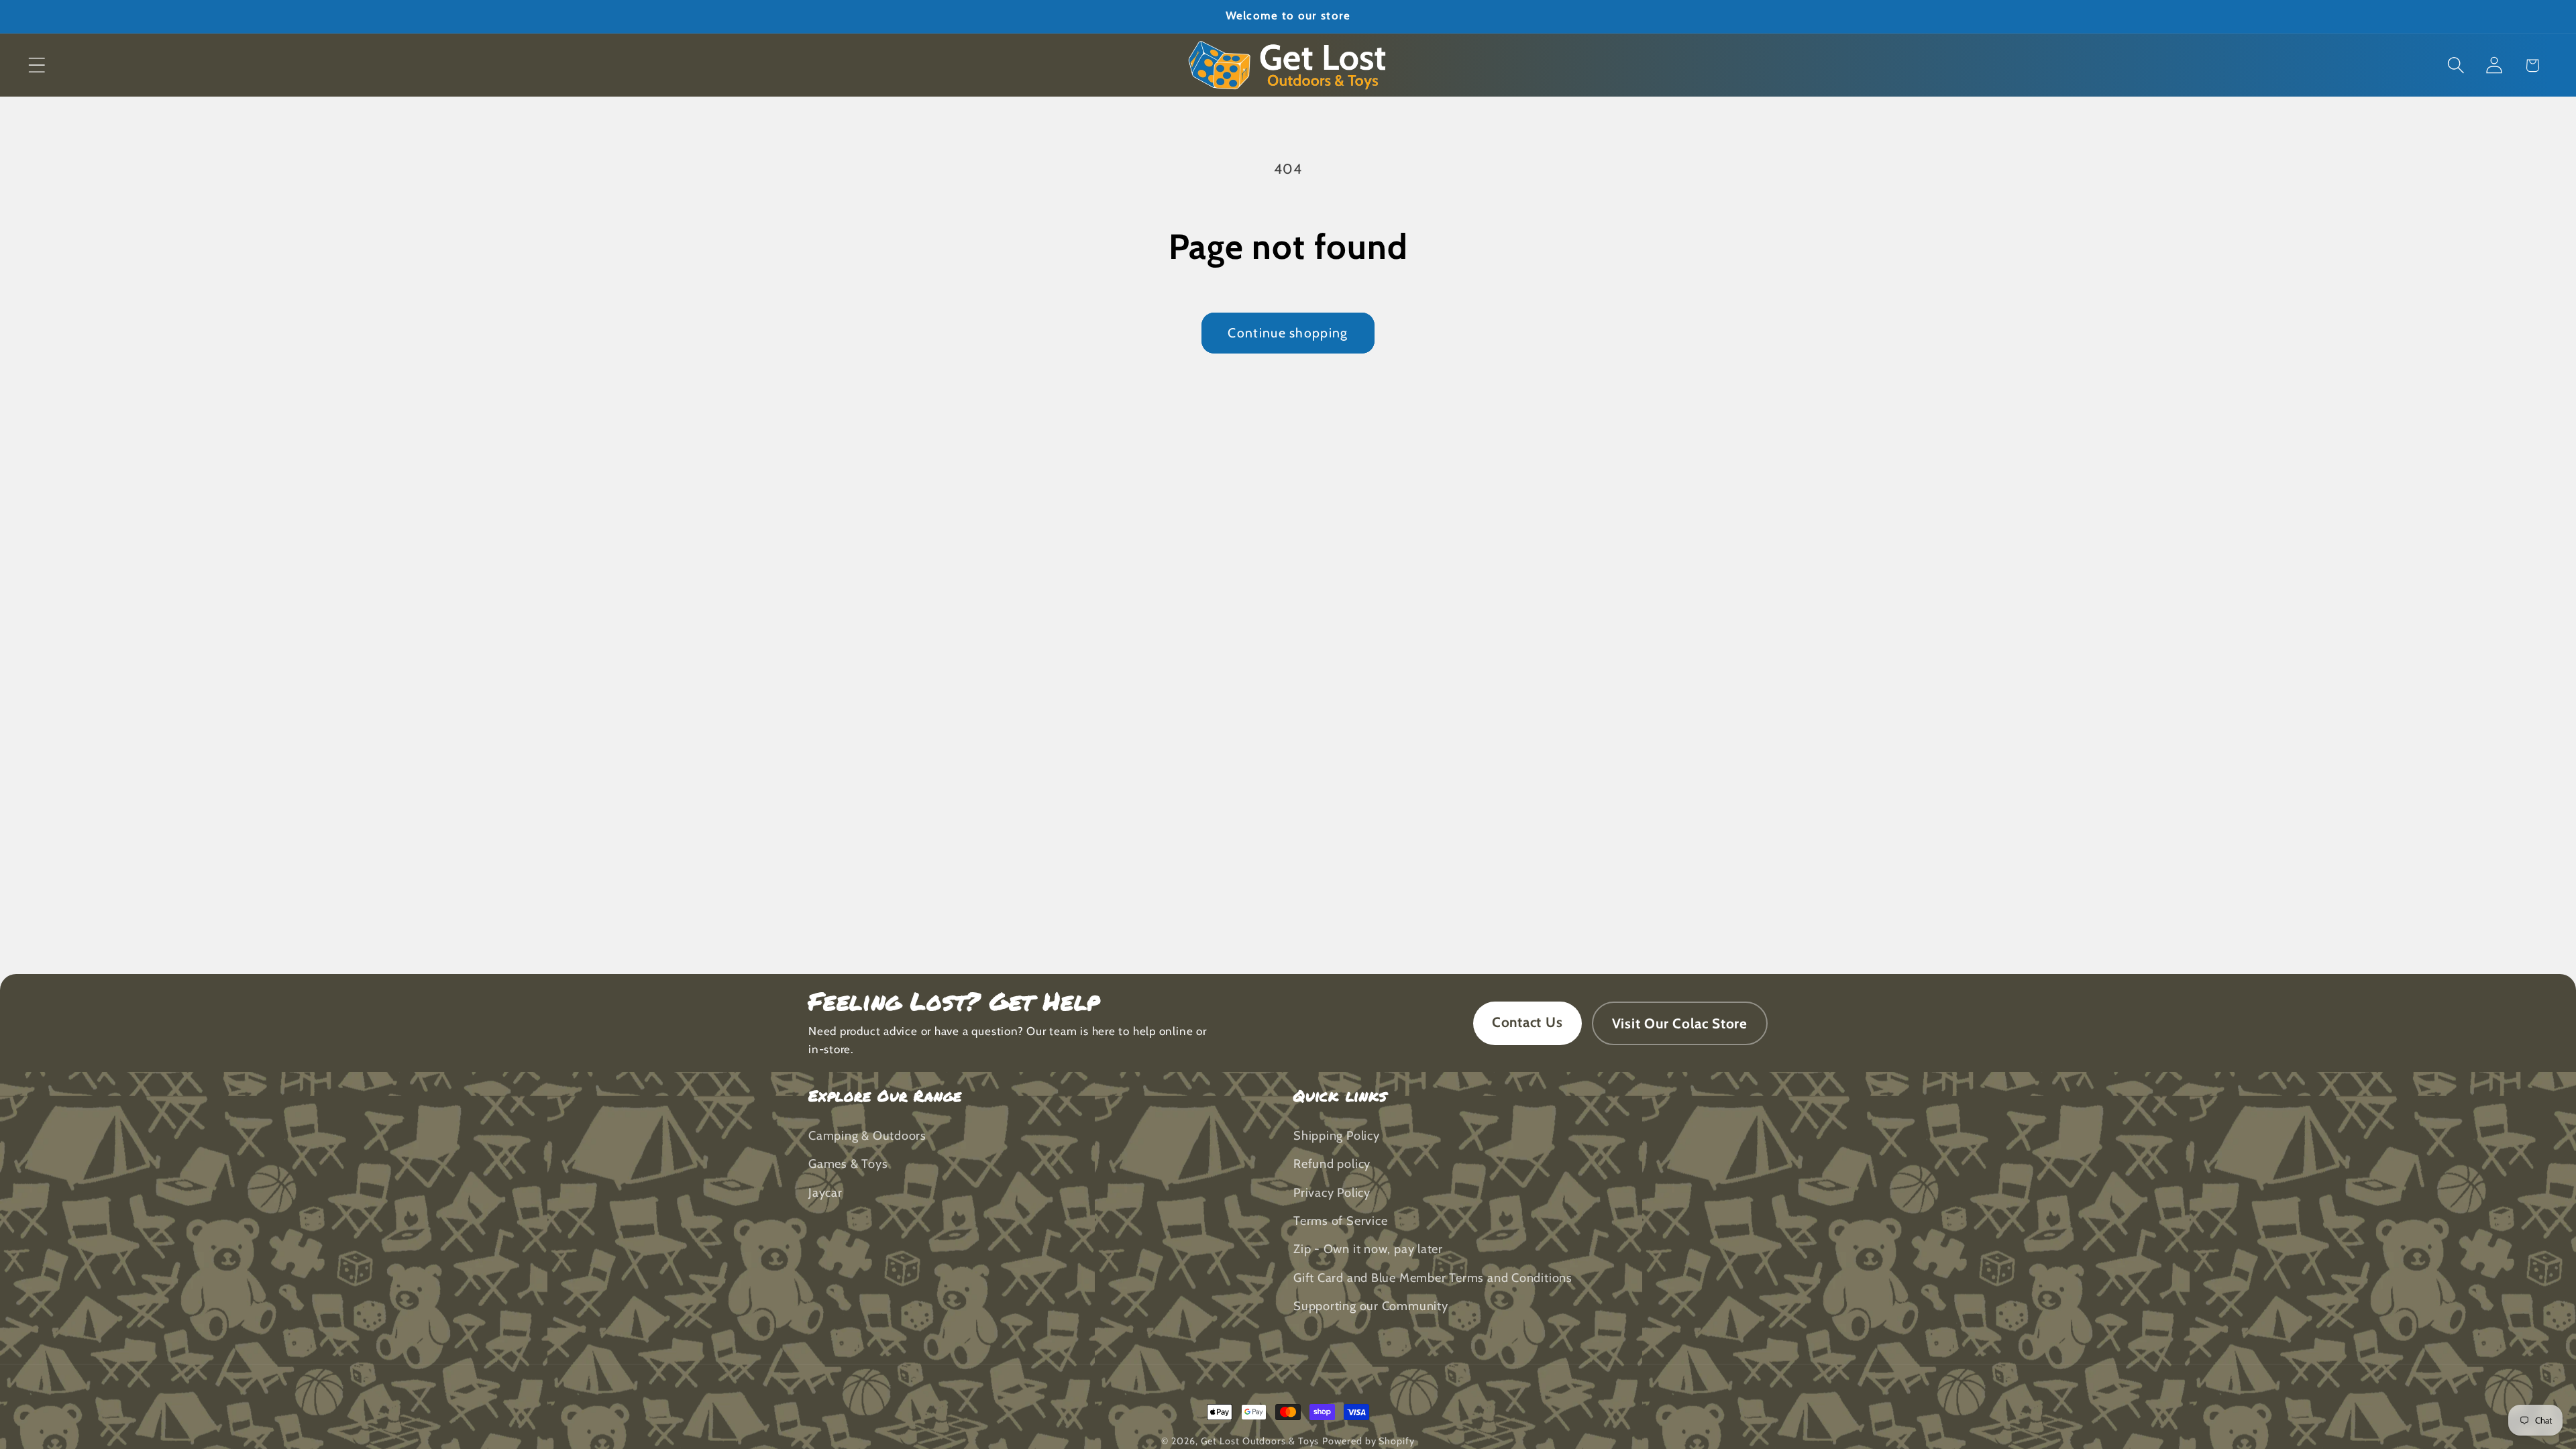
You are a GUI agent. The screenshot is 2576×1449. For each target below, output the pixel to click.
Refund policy (1332, 1164)
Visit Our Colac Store (1680, 1023)
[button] (37, 65)
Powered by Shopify (1368, 1441)
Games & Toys (848, 1164)
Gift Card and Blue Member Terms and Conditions (1433, 1278)
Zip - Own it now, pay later (1368, 1249)
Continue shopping (1288, 333)
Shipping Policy (1337, 1135)
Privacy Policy (1332, 1192)
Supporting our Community (1371, 1306)
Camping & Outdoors (867, 1135)
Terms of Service (1340, 1221)
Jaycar (825, 1192)
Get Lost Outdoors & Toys (1260, 1441)
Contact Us (1527, 1022)
